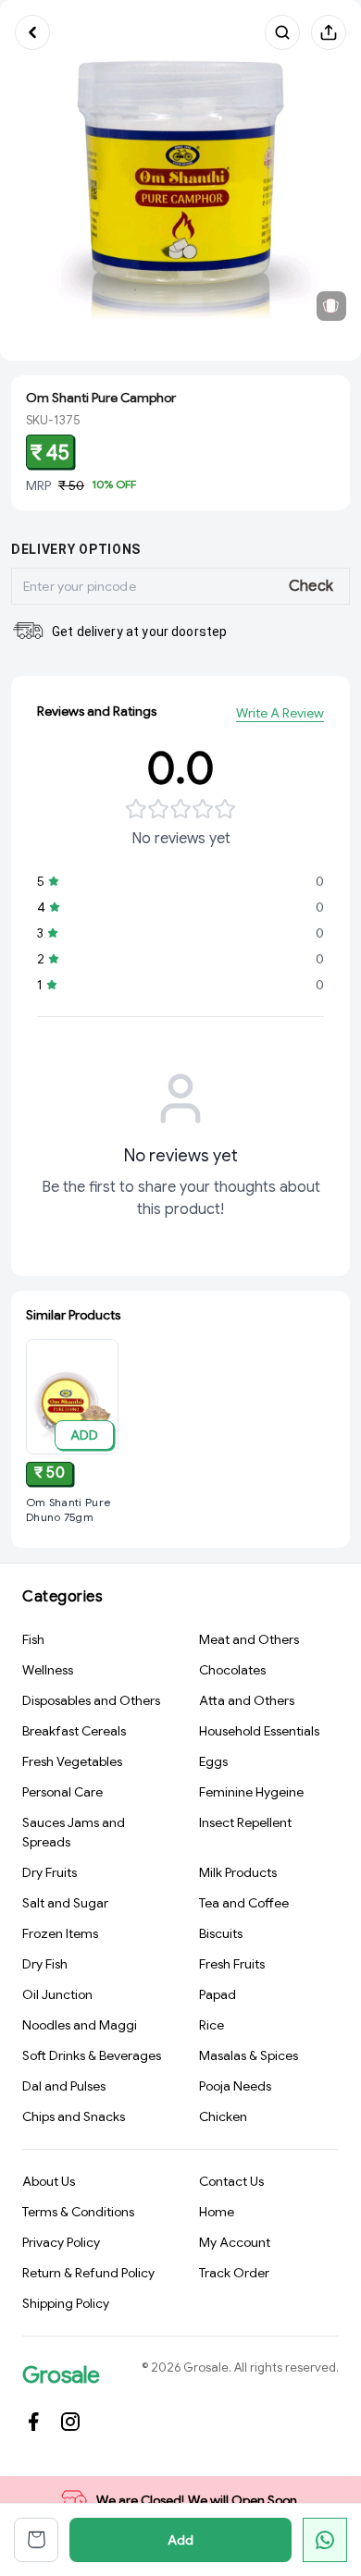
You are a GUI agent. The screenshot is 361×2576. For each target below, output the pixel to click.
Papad (218, 1994)
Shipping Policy (66, 2303)
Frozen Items (60, 1933)
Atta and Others (247, 1700)
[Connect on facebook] (33, 2422)
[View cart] (36, 2540)
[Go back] (32, 32)
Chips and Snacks (74, 2116)
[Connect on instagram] (70, 2422)
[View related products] (331, 306)
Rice (212, 2025)
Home (217, 2212)
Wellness (48, 1670)
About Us (49, 2181)
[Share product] (329, 32)
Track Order (234, 2273)
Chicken (223, 2116)
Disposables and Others (91, 1700)
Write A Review (280, 713)
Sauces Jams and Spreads (74, 1832)
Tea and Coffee (244, 1903)
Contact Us (231, 2181)
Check (311, 586)
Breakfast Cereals (74, 1731)
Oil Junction (57, 1994)
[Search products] (282, 32)
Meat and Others (249, 1639)
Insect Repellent (245, 1822)
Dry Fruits (50, 1872)
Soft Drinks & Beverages (92, 2055)
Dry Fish (45, 1964)
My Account (235, 2242)
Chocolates (232, 1670)
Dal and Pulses (64, 2086)
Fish (33, 1639)
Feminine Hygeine (251, 1792)
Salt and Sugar (65, 1903)
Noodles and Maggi (80, 2025)
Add (180, 2540)
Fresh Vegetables (72, 1761)
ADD (84, 1435)
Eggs (213, 1761)
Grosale (61, 2375)
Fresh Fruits (232, 1964)
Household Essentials (259, 1731)
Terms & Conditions (78, 2212)
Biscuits (221, 1933)
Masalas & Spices (249, 2055)
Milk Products (238, 1872)
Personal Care (62, 1792)
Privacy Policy (61, 2242)
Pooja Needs (235, 2086)
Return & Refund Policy (88, 2273)
